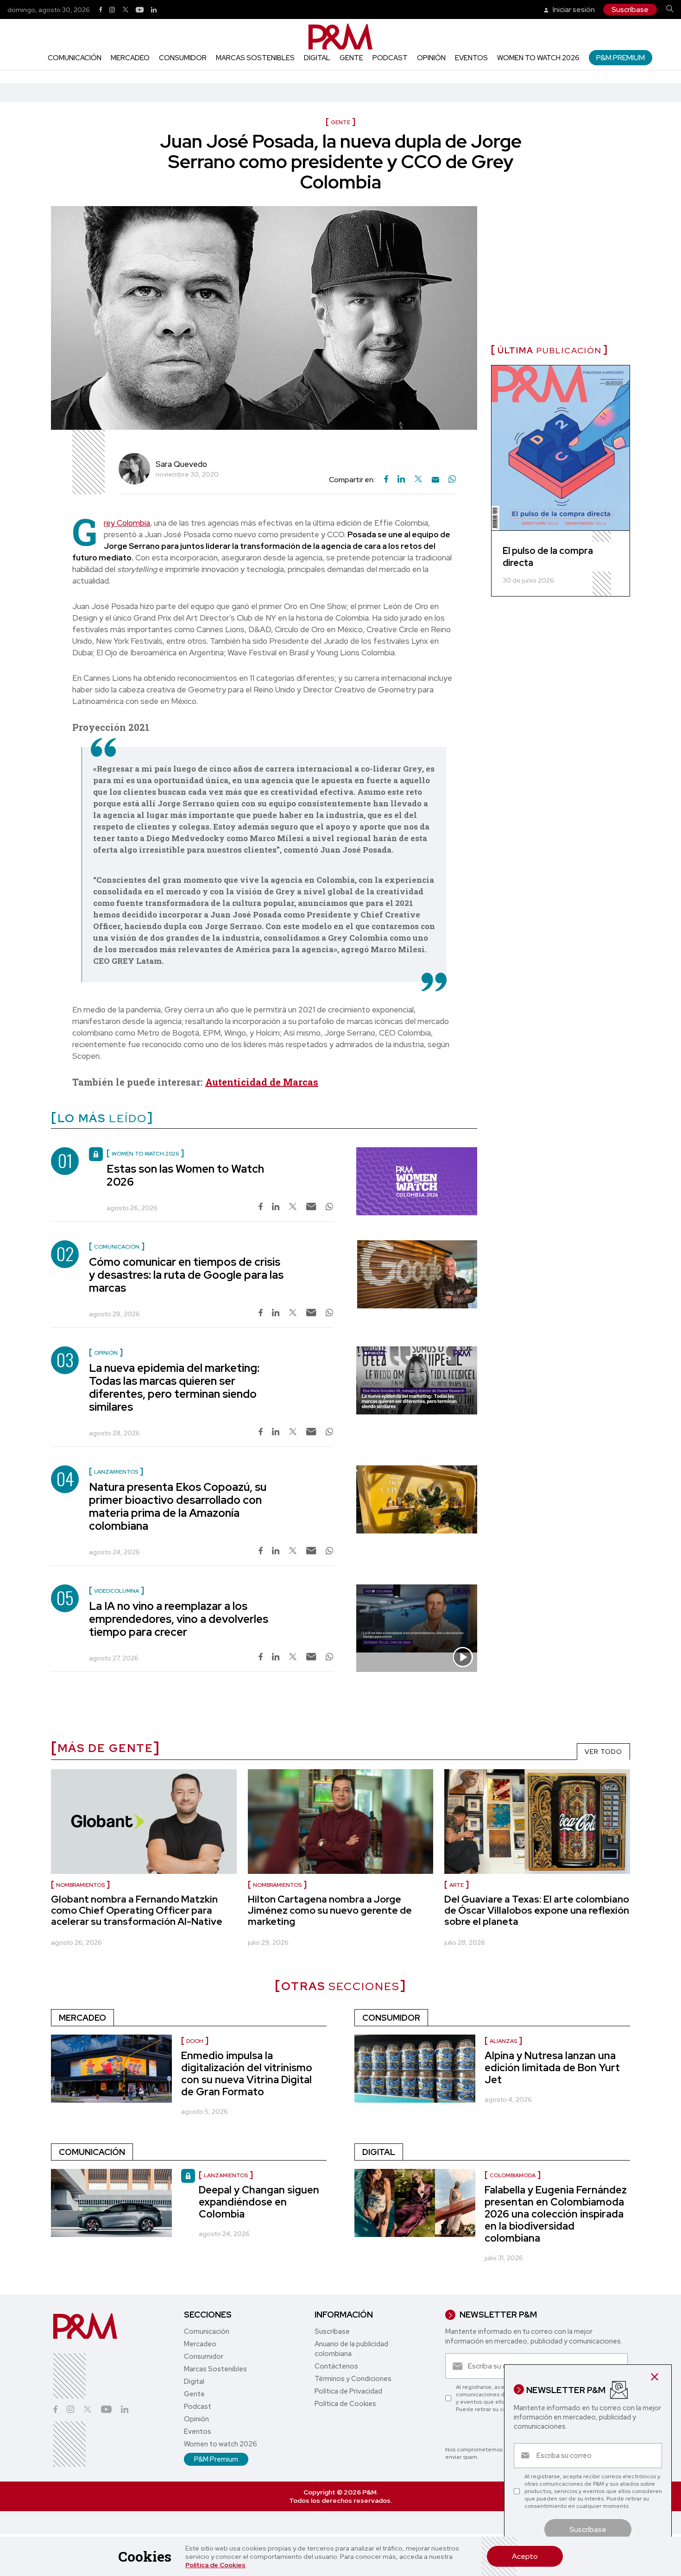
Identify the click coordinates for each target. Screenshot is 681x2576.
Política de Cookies (215, 2565)
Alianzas (503, 2041)
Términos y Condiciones (353, 2379)
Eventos (471, 58)
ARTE (457, 1885)
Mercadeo (130, 58)
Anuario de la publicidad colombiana (351, 2349)
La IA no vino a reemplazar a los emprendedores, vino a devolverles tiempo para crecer (179, 1619)
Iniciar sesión (573, 9)
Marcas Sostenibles (255, 58)
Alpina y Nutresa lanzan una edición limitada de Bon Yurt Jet (552, 2068)
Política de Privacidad (348, 2391)
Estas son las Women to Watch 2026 (185, 1175)
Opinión (431, 58)
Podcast (390, 58)
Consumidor (183, 58)
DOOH (195, 2041)
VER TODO (603, 1752)
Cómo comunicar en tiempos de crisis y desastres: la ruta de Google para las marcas (186, 1275)
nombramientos (80, 1885)
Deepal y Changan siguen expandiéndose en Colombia (259, 2202)
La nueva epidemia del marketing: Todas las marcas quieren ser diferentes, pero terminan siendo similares (174, 1387)
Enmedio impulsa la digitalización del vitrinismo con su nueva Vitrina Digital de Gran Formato (247, 2074)
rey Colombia (127, 523)
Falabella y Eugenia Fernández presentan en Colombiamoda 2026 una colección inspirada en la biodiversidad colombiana (556, 2214)
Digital (317, 58)
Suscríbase (630, 9)
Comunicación (75, 58)
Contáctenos (336, 2366)
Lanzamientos (226, 2175)
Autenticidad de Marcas (262, 1082)
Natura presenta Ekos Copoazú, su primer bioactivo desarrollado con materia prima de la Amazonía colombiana (178, 1506)
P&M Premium (621, 58)
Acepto (525, 2556)
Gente (351, 58)
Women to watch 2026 (538, 58)
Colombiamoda (513, 2175)
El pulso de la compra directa (548, 557)
